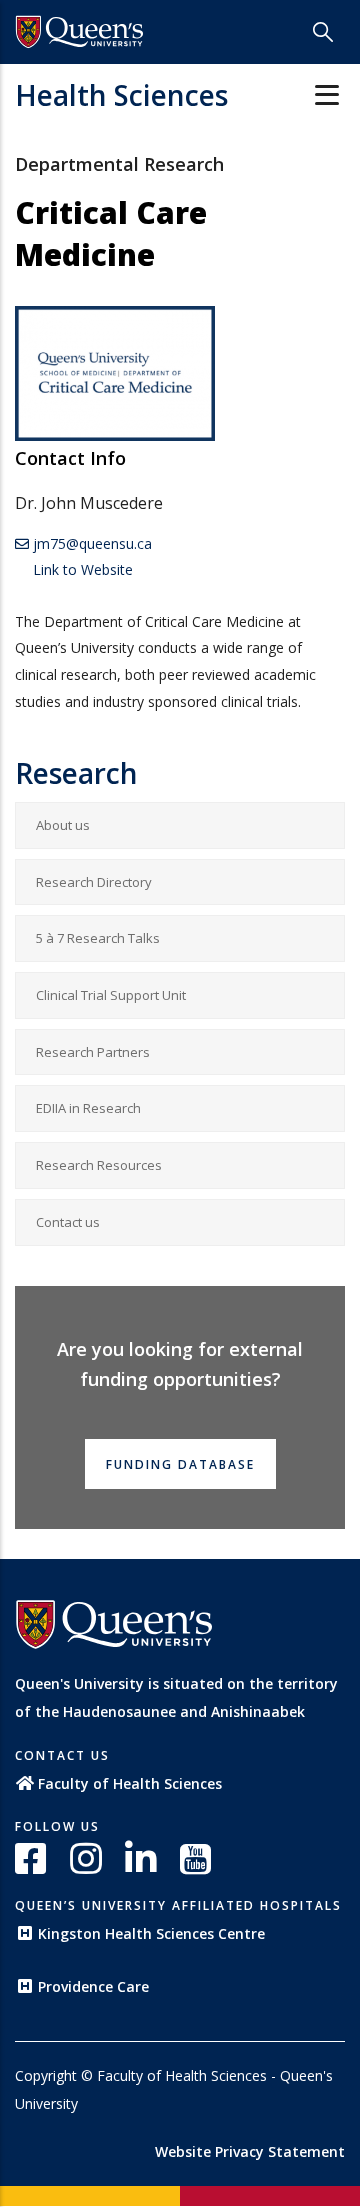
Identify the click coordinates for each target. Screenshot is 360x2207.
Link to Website (81, 569)
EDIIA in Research (88, 1108)
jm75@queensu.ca (90, 543)
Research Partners (93, 1052)
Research (76, 773)
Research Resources (99, 1165)
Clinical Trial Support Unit (111, 995)
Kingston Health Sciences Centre (151, 1933)
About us (63, 825)
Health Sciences (121, 95)
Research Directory (94, 882)
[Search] (323, 32)
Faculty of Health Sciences (130, 1783)
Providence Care (93, 1986)
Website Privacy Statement (250, 2151)
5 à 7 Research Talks (98, 938)
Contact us (68, 1222)
